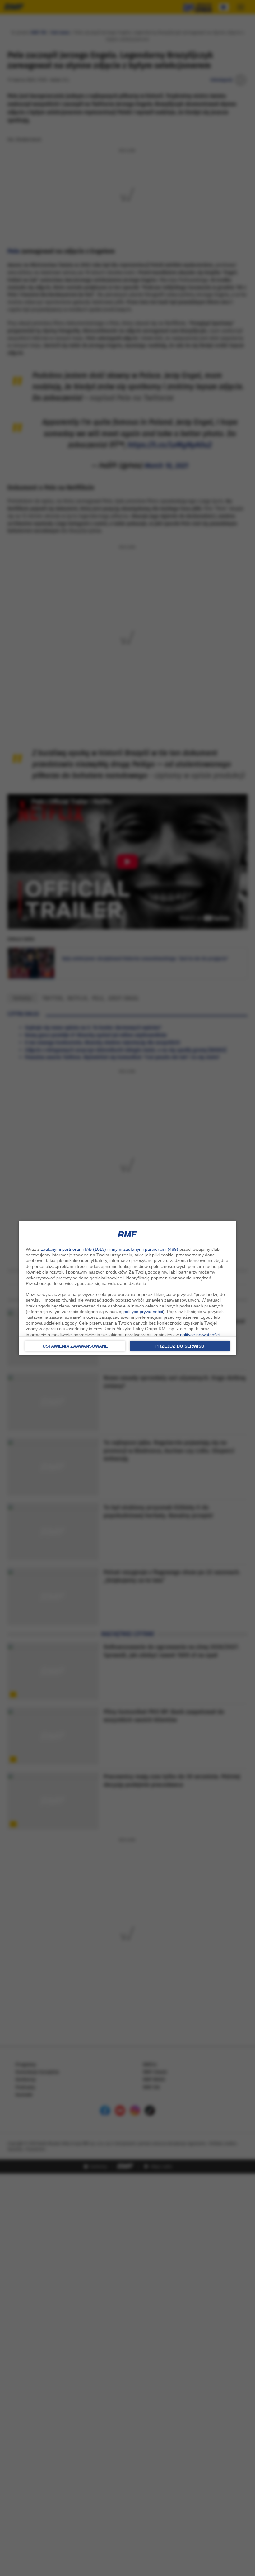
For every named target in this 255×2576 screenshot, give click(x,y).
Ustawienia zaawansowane (75, 1346)
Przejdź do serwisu (180, 1346)
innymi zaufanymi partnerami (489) (144, 1249)
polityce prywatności (143, 1312)
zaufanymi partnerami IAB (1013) (73, 1249)
